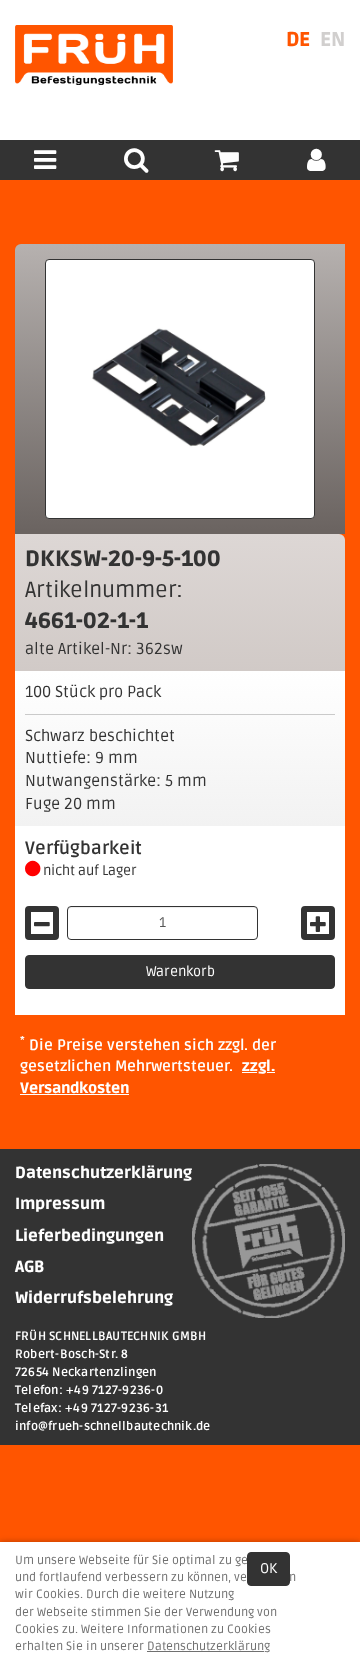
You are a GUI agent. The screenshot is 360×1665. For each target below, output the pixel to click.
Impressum (60, 1204)
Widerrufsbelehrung (94, 1298)
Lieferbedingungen (89, 1236)
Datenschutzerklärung (103, 1173)
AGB (29, 1267)
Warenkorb (180, 971)
